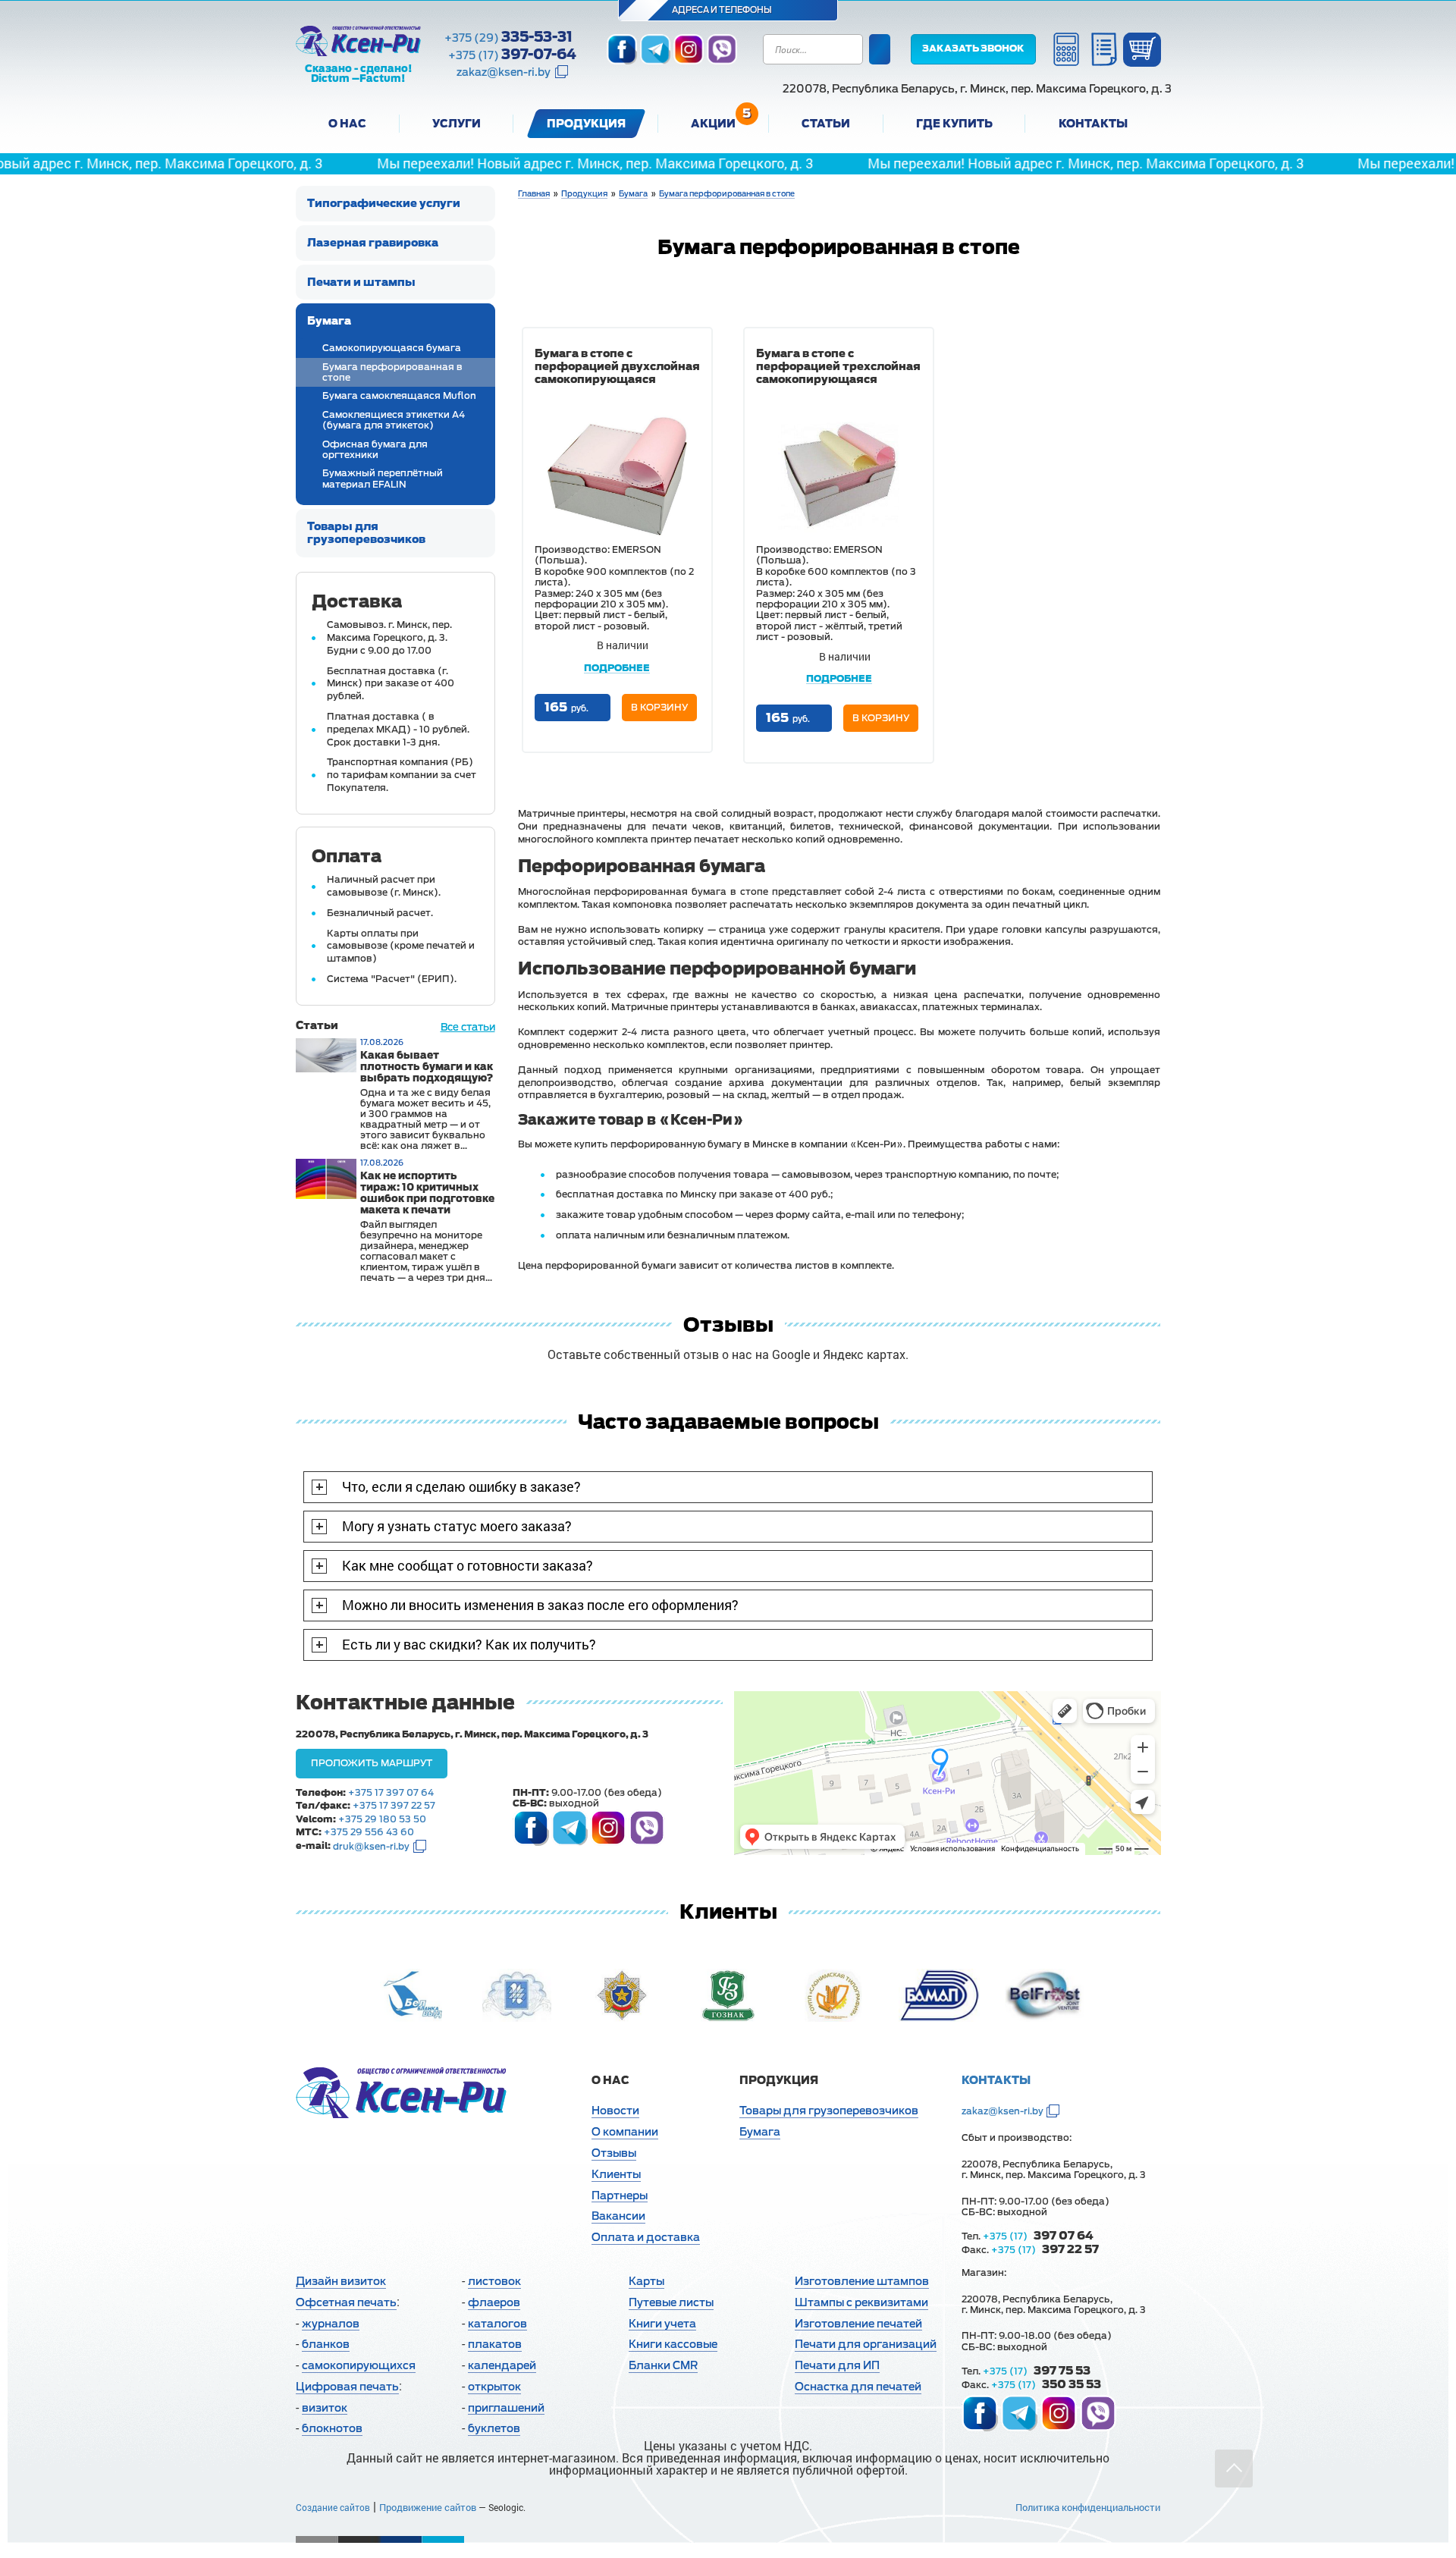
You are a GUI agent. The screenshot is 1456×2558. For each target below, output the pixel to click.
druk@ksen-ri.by (371, 1847)
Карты (646, 2281)
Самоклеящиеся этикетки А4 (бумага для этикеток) (394, 420)
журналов (331, 2324)
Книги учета (662, 2324)
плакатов (495, 2344)
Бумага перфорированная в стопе (392, 372)
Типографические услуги (384, 203)
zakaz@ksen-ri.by (504, 72)
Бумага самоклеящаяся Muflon (399, 396)
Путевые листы (671, 2302)
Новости (615, 2111)
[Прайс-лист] (1104, 49)
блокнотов (332, 2428)
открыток (494, 2387)
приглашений (506, 2408)
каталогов (497, 2324)
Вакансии (618, 2216)
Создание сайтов (333, 2507)
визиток (325, 2408)
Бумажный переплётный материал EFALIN (383, 479)
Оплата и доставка (646, 2237)
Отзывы (614, 2153)
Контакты (996, 2080)
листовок (494, 2281)
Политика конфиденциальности (1088, 2507)
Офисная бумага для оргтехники (375, 450)
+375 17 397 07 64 (391, 1793)
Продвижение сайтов (428, 2507)
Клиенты (616, 2174)
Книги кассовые (673, 2344)
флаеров (494, 2302)
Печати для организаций (866, 2344)
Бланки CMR (663, 2365)
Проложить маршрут (372, 1763)
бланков (326, 2344)
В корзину (659, 708)
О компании (625, 2132)
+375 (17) (512, 55)
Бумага (329, 321)
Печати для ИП (837, 2365)
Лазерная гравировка (373, 243)
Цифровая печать (347, 2387)
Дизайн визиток (341, 2281)
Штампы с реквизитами (861, 2302)
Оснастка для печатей (858, 2387)
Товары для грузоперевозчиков (366, 533)
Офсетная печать (346, 2302)
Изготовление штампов (862, 2281)
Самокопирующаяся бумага (392, 348)
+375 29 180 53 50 (382, 1819)
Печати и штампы (361, 282)
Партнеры (620, 2195)
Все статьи (468, 1027)
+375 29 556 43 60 (369, 1832)
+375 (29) (508, 37)
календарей (502, 2365)
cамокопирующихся (359, 2365)
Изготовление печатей (858, 2324)
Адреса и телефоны (723, 10)
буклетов (494, 2428)
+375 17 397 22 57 (394, 1806)
